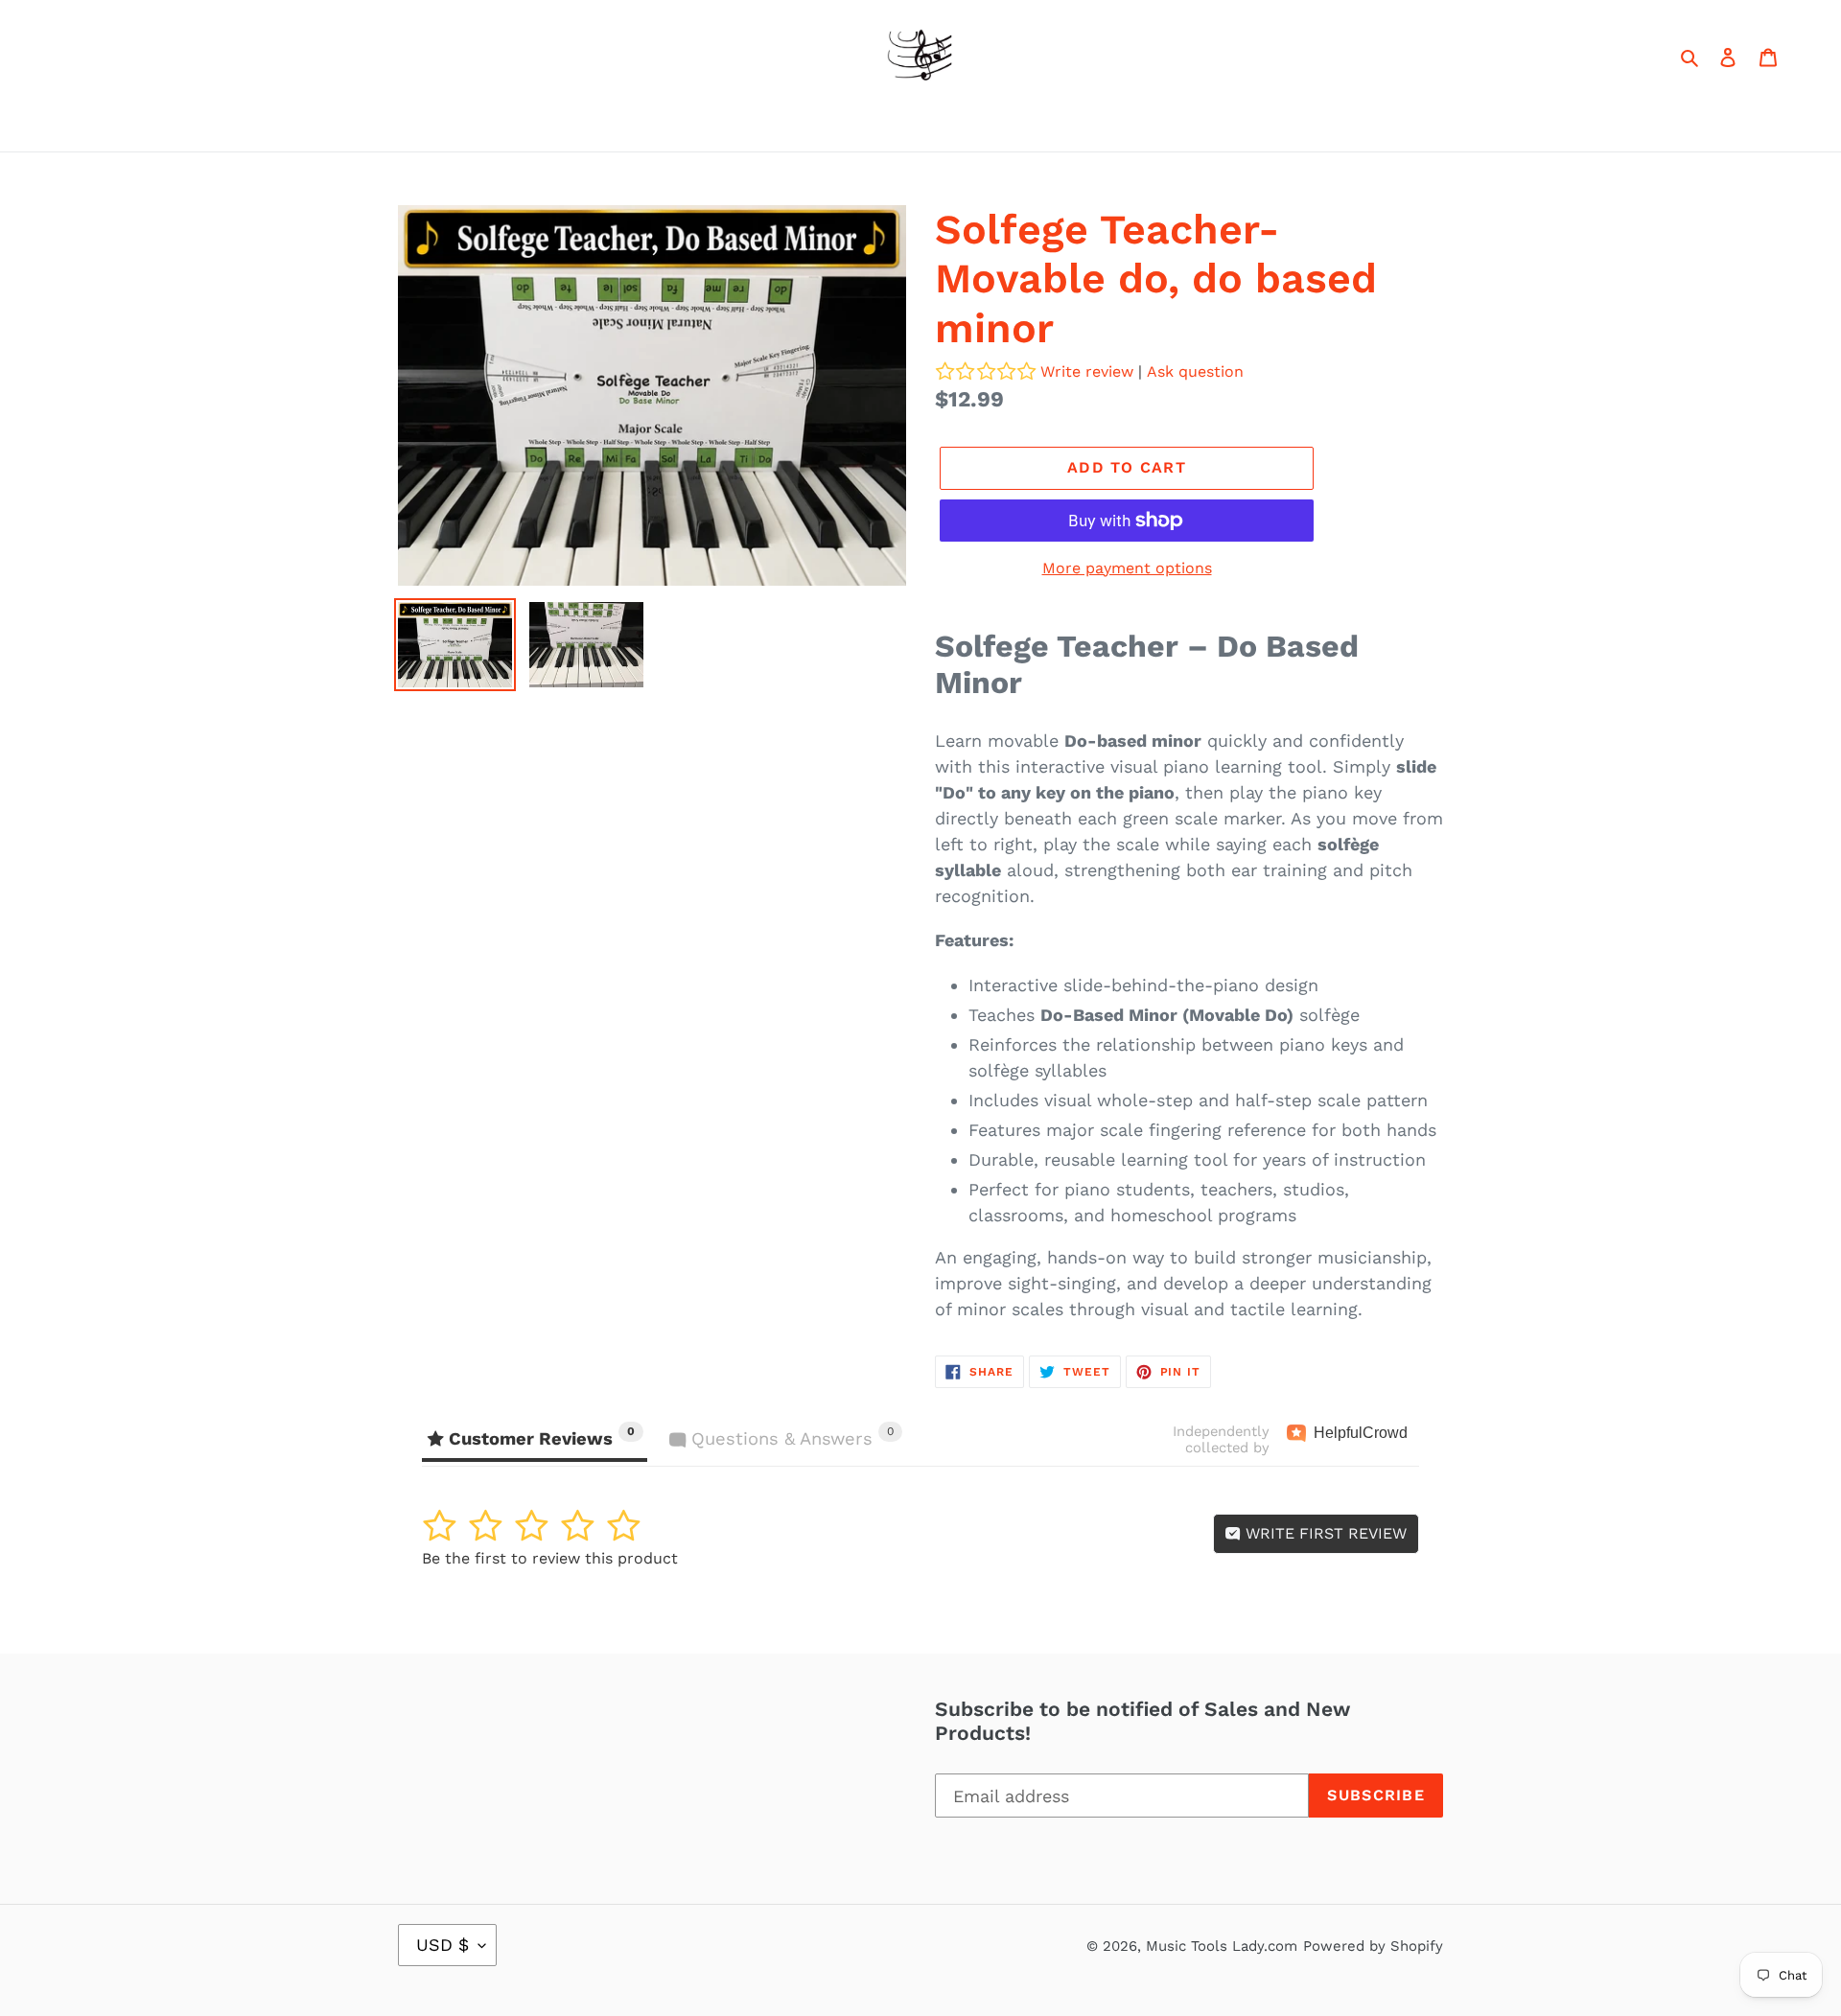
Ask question (1195, 371)
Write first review (1324, 1533)
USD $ (443, 1945)
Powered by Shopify (1373, 1946)
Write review (1087, 371)
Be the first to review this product (550, 1558)
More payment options (1127, 568)
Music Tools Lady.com (1222, 1946)
